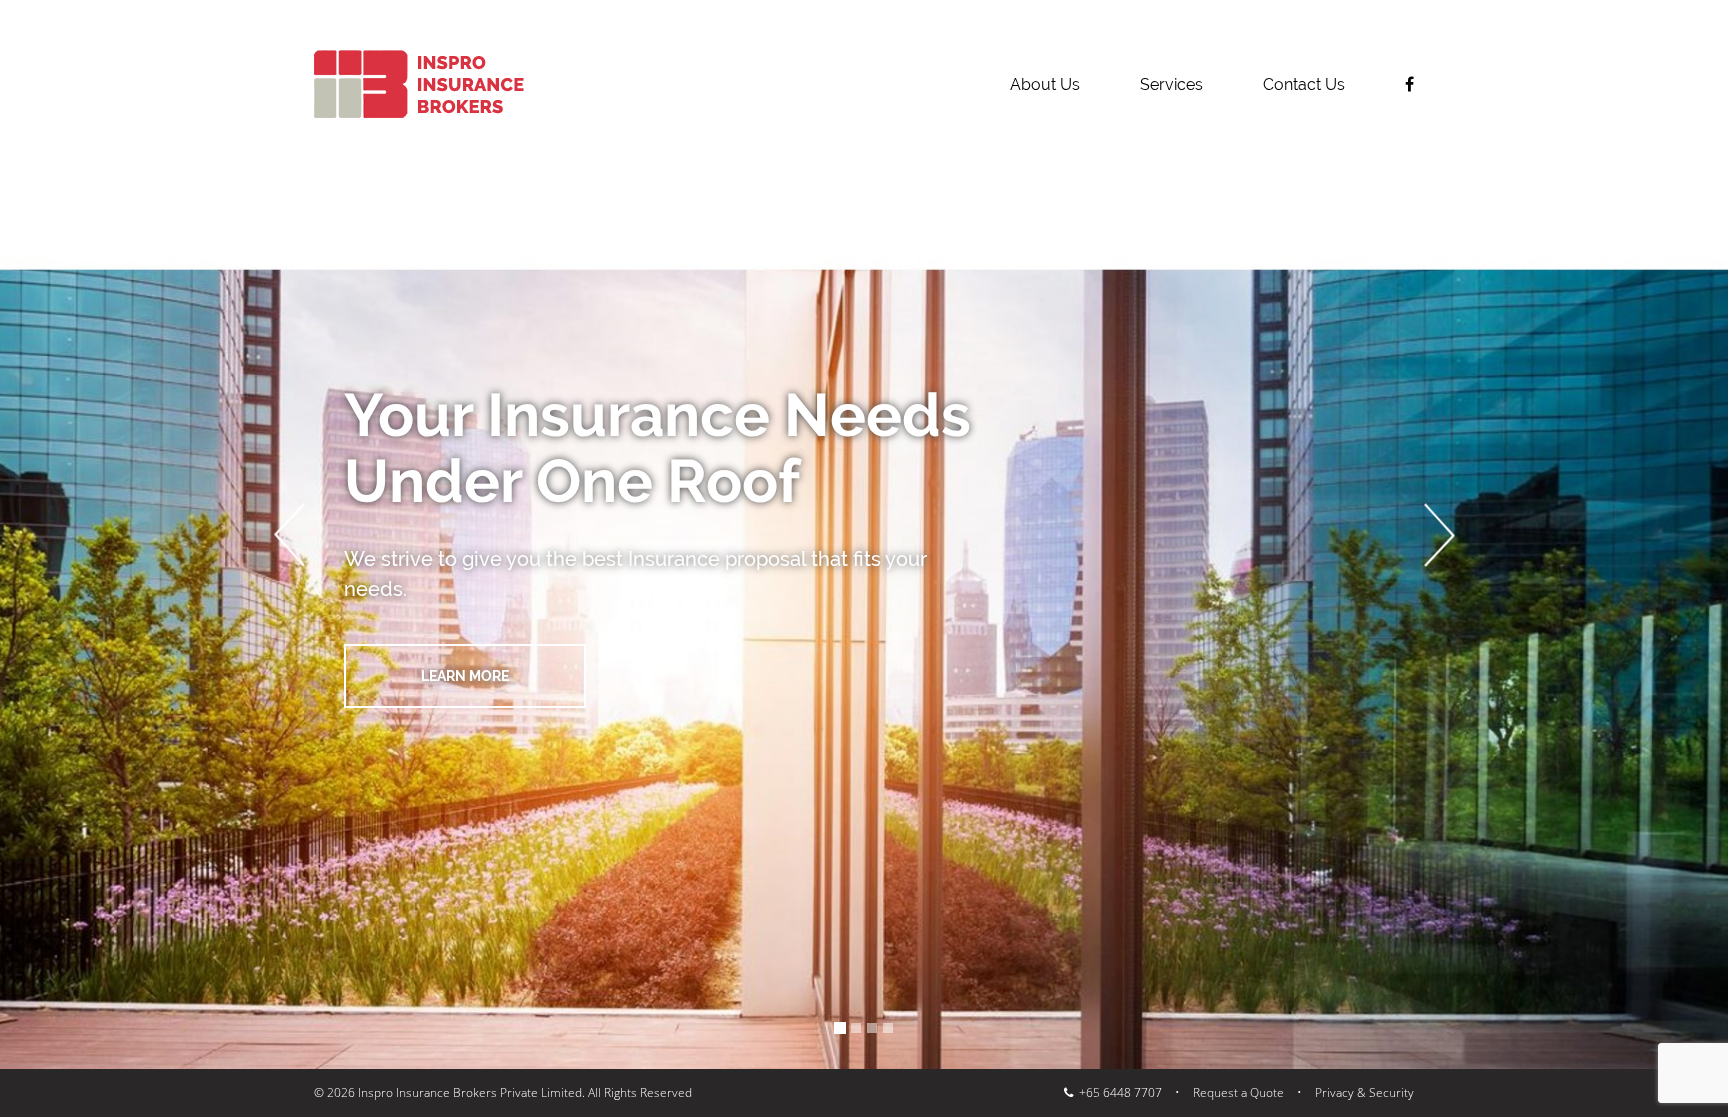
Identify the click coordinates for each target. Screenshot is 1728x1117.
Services (1171, 84)
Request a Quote (1238, 1092)
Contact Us (1304, 84)
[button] (289, 534)
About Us (1045, 84)
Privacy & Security (1364, 1092)
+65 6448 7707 (1117, 1092)
